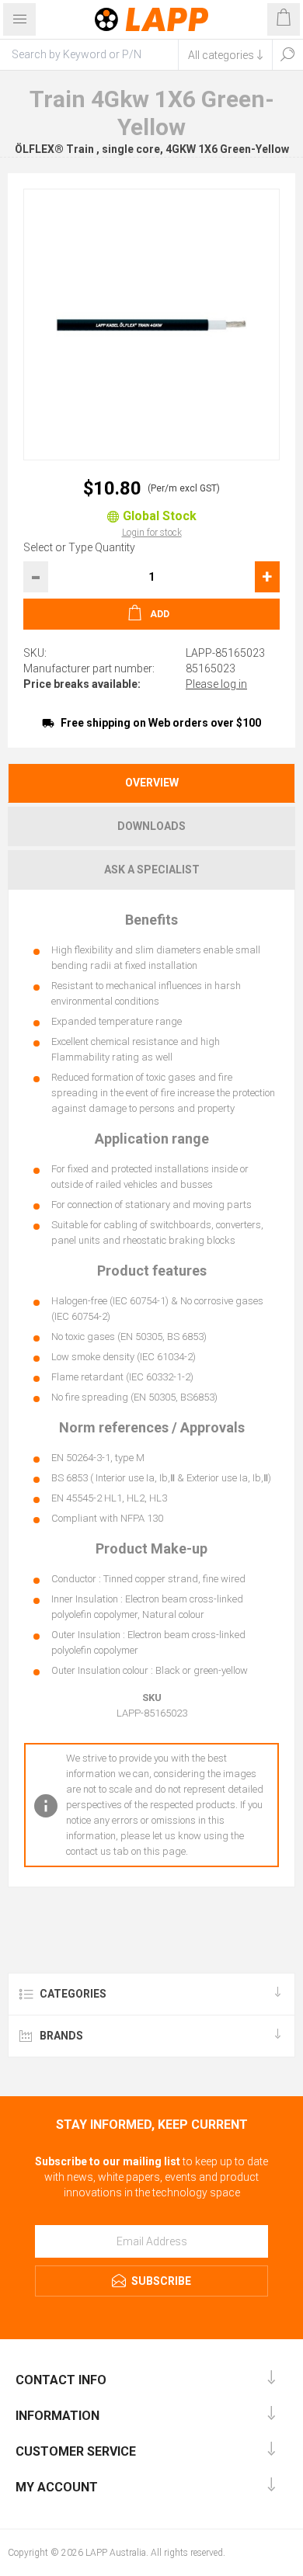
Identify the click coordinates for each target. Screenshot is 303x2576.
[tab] (151, 783)
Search (287, 54)
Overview (152, 783)
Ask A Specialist (152, 870)
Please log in (216, 684)
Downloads (151, 826)
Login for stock (152, 533)
